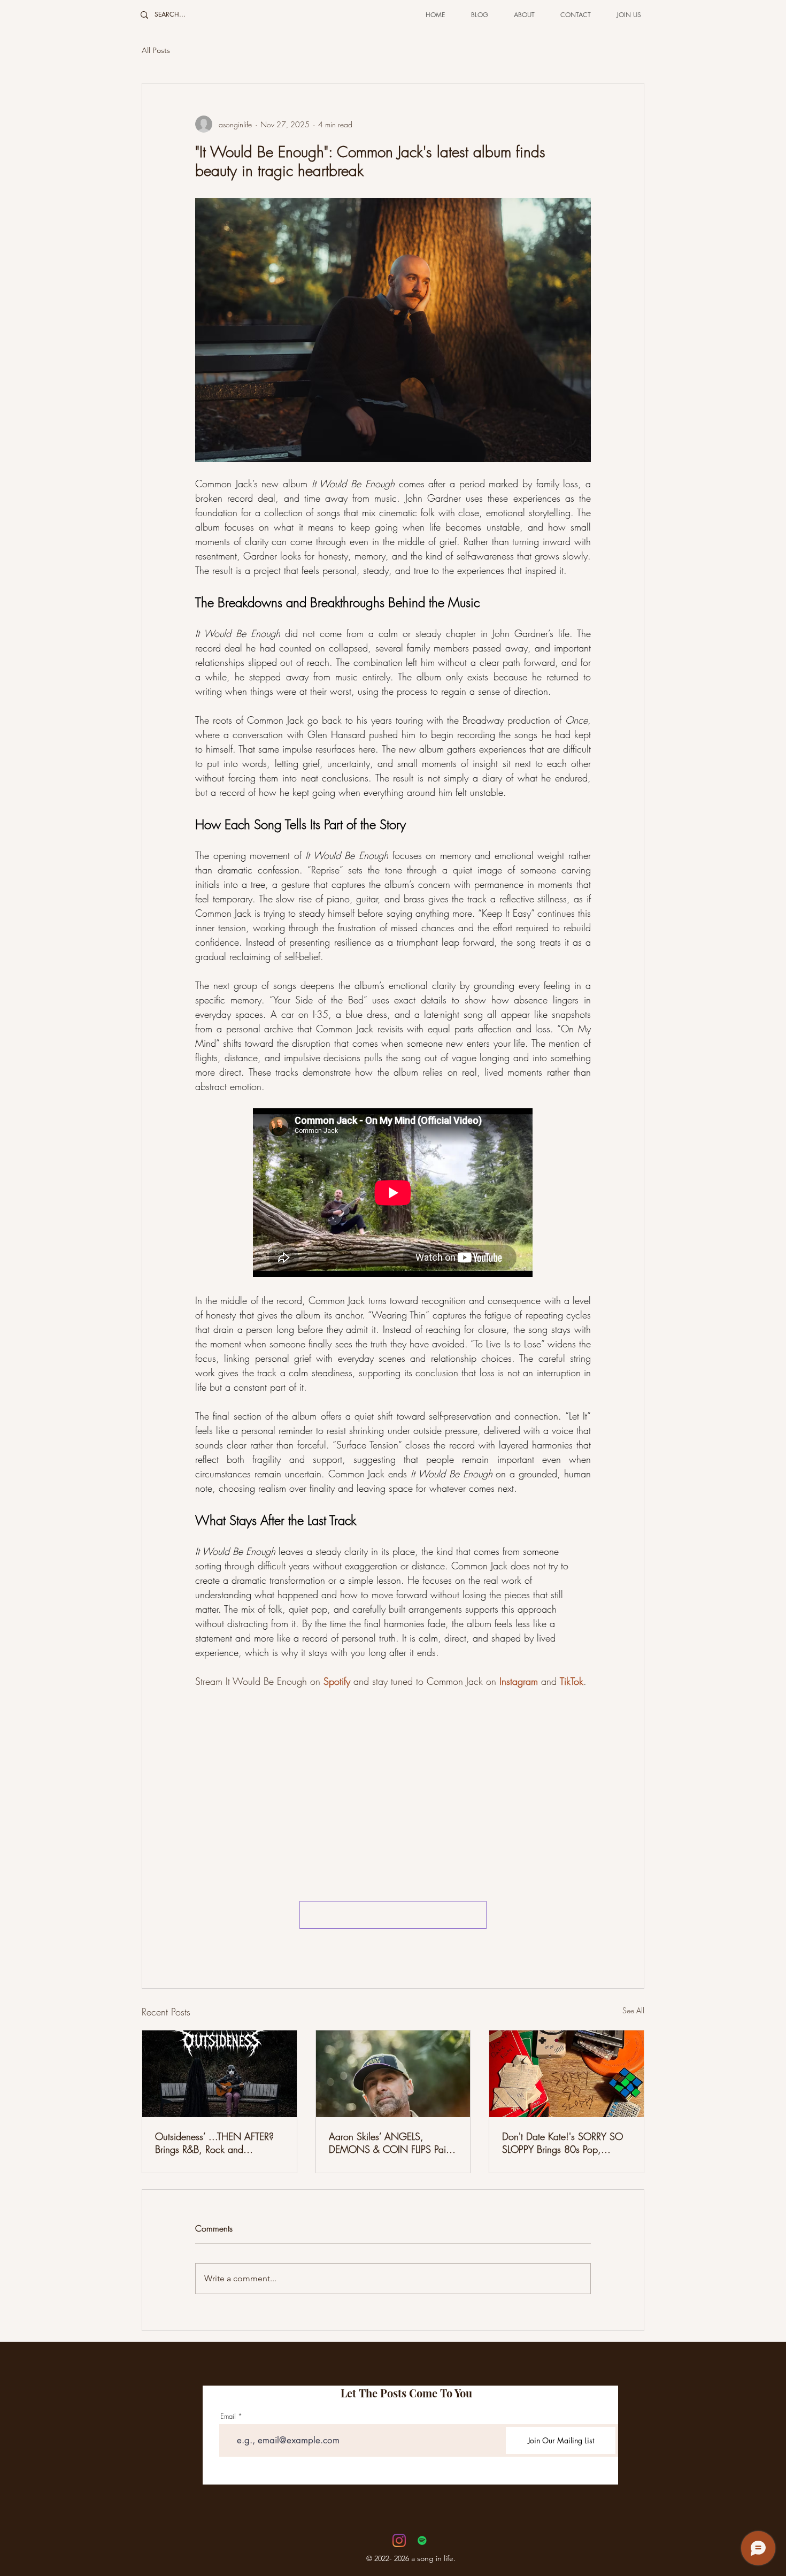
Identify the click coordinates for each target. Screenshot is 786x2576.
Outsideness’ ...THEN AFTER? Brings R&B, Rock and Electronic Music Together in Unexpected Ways (214, 2143)
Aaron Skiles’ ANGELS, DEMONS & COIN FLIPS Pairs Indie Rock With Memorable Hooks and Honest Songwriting (392, 2143)
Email (228, 2416)
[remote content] (393, 1194)
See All (633, 2010)
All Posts (156, 50)
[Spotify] (422, 2540)
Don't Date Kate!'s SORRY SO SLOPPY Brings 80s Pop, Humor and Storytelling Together (566, 2143)
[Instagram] (399, 2540)
